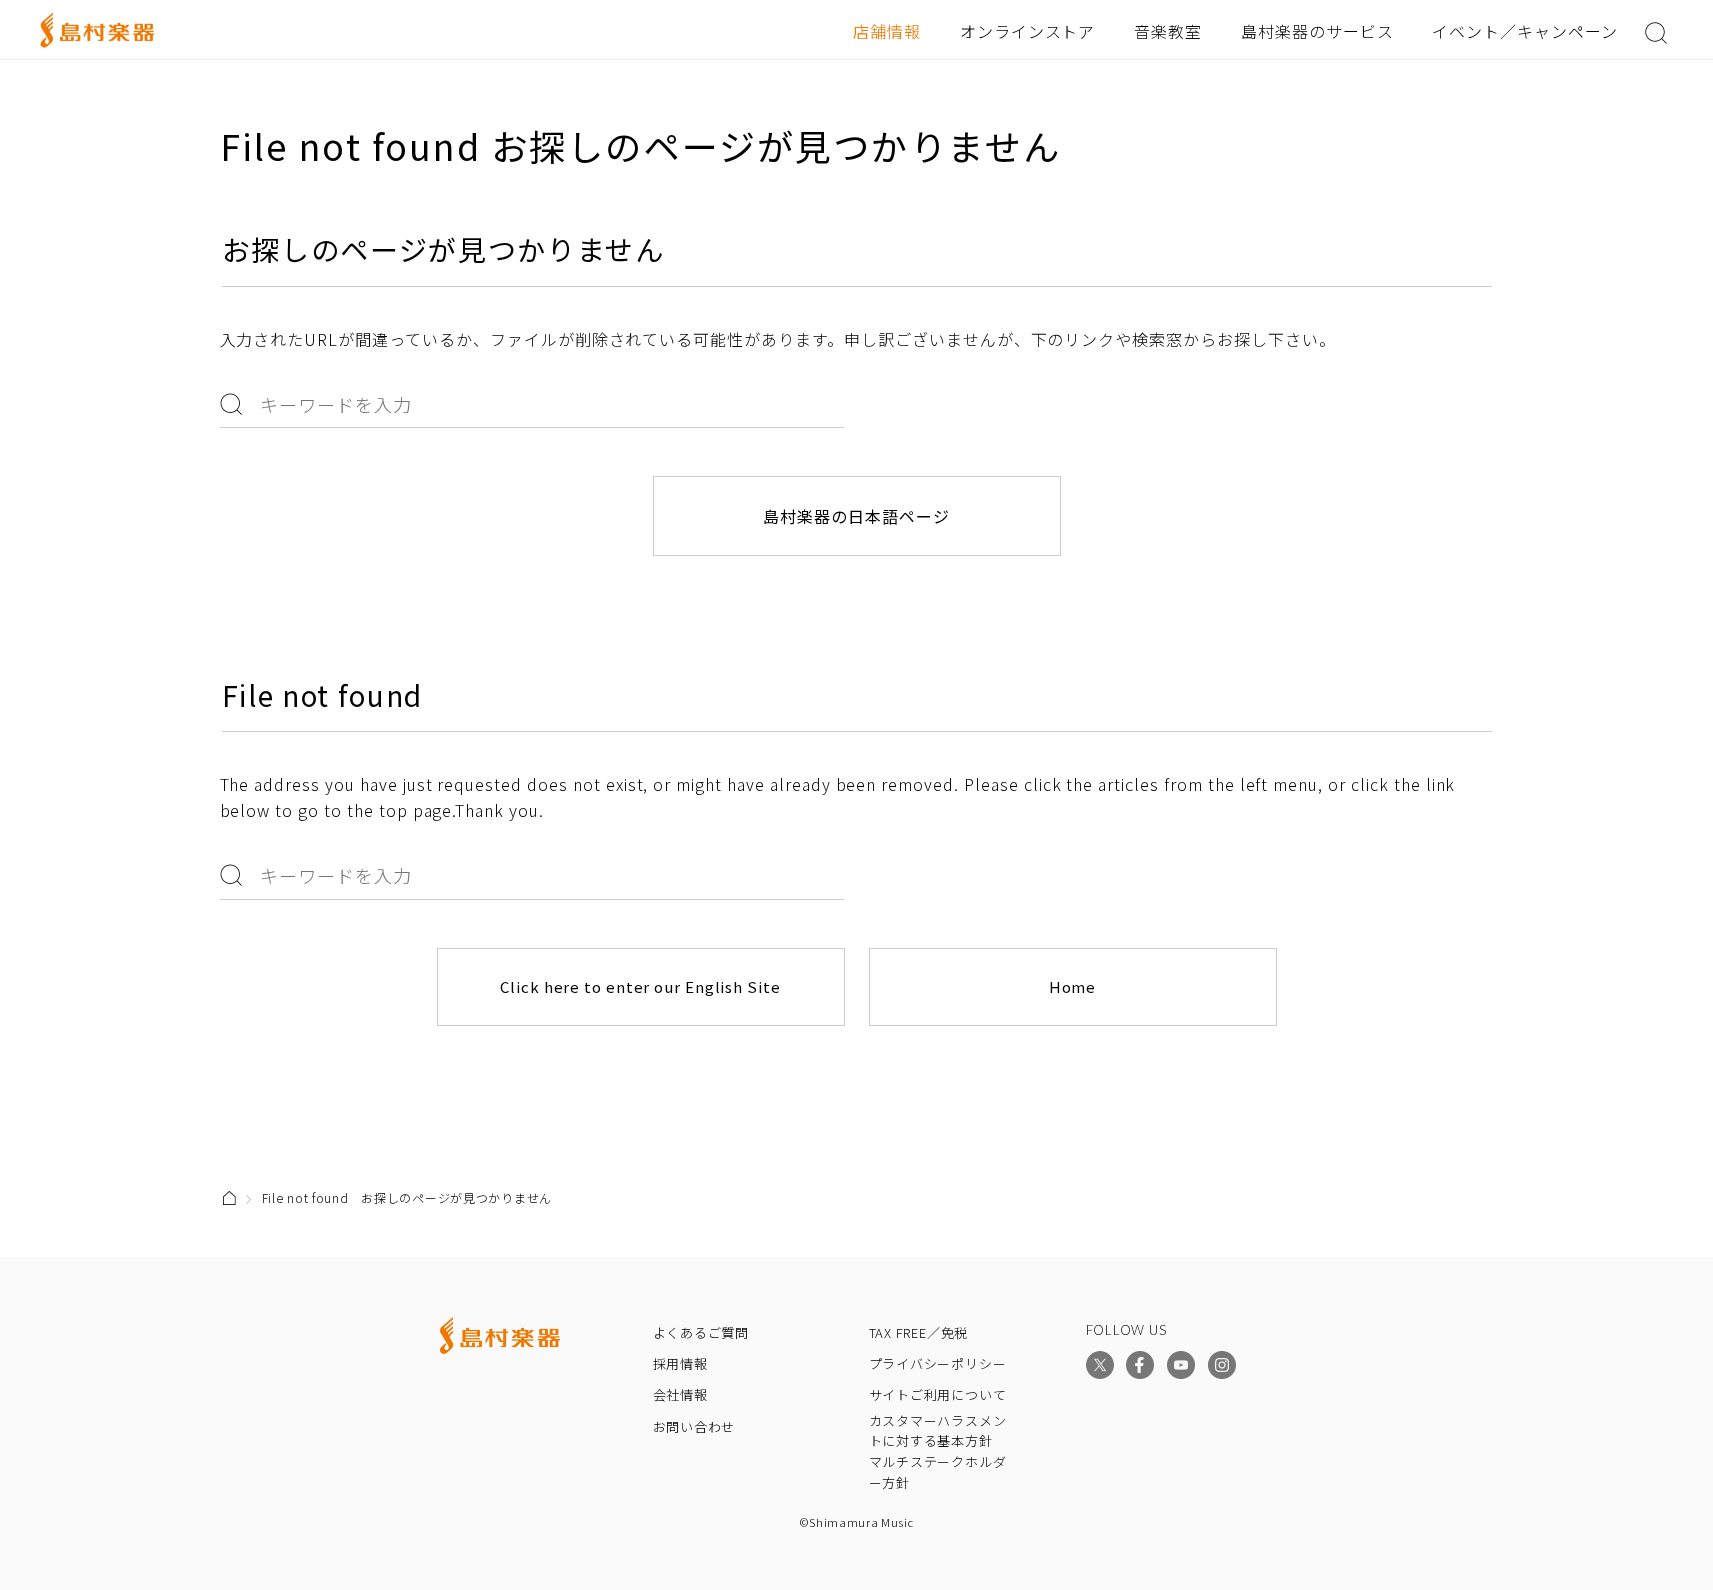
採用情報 (680, 1363)
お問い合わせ (694, 1426)
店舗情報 (887, 31)
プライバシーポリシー (938, 1363)
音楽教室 (1168, 31)
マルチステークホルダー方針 (938, 1472)
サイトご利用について (938, 1394)
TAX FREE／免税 (919, 1332)
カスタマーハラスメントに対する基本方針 (938, 1431)
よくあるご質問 (701, 1332)
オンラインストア (1028, 31)
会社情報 (680, 1394)
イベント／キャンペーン (1525, 31)
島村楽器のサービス (1317, 31)
